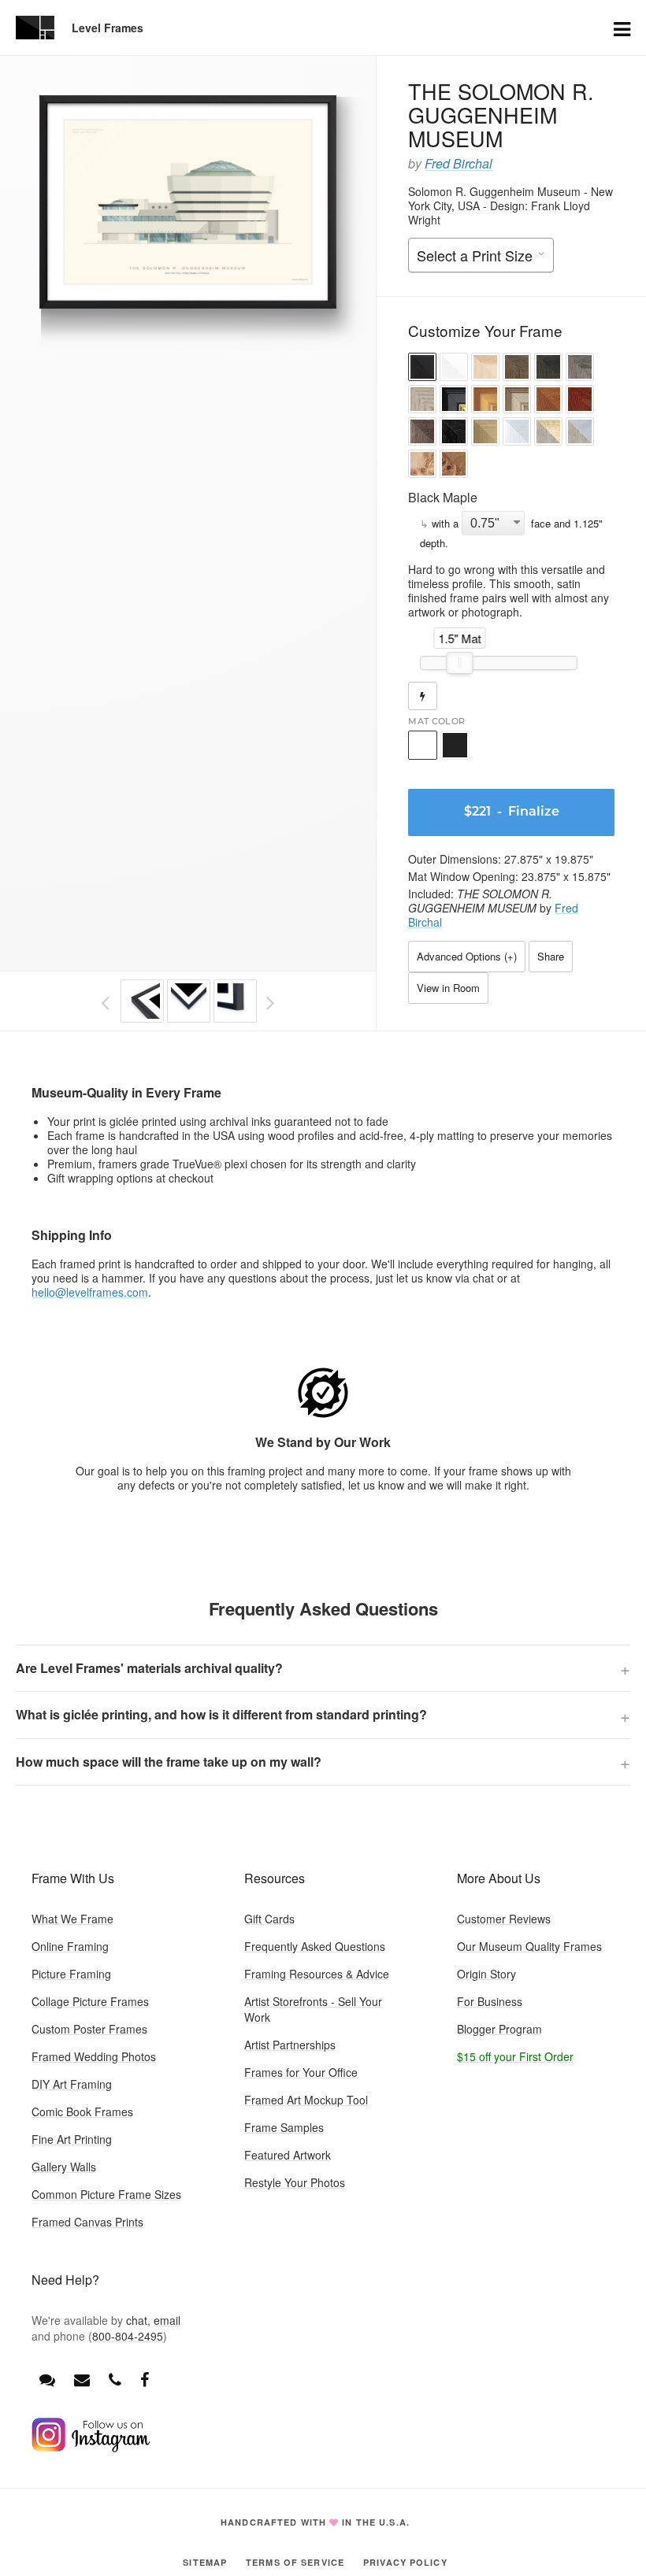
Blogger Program (499, 2029)
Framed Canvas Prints (87, 2222)
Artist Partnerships (290, 2045)
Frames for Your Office (301, 2072)
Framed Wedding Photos (94, 2056)
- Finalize (512, 812)
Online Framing (70, 1946)
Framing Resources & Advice (317, 1974)
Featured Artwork (288, 2155)
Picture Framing (71, 1974)
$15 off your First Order (515, 2056)
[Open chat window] (47, 2379)
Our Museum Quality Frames (529, 1946)
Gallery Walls (64, 2167)
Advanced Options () (467, 956)
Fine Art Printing (72, 2139)
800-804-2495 (128, 2336)
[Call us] (115, 2379)
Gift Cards (269, 1919)
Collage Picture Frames (90, 2001)
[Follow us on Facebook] (145, 2379)
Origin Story (486, 1974)
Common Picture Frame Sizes (106, 2194)
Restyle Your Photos (295, 2182)
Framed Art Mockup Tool (306, 2100)
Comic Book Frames (82, 2112)
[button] (422, 369)
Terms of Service (295, 2562)
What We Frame (72, 1919)
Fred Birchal (459, 163)
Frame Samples (284, 2127)
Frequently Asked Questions (315, 1946)
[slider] (460, 663)
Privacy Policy (405, 2562)
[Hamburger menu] (622, 28)
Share (551, 956)
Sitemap (205, 2562)
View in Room (448, 988)
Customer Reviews (504, 1919)
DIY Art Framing (72, 2084)
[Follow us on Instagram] (91, 2448)
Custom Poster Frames (89, 2029)
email (167, 2320)
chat (137, 2320)
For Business (490, 2001)
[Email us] (82, 2379)
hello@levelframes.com (90, 1292)
